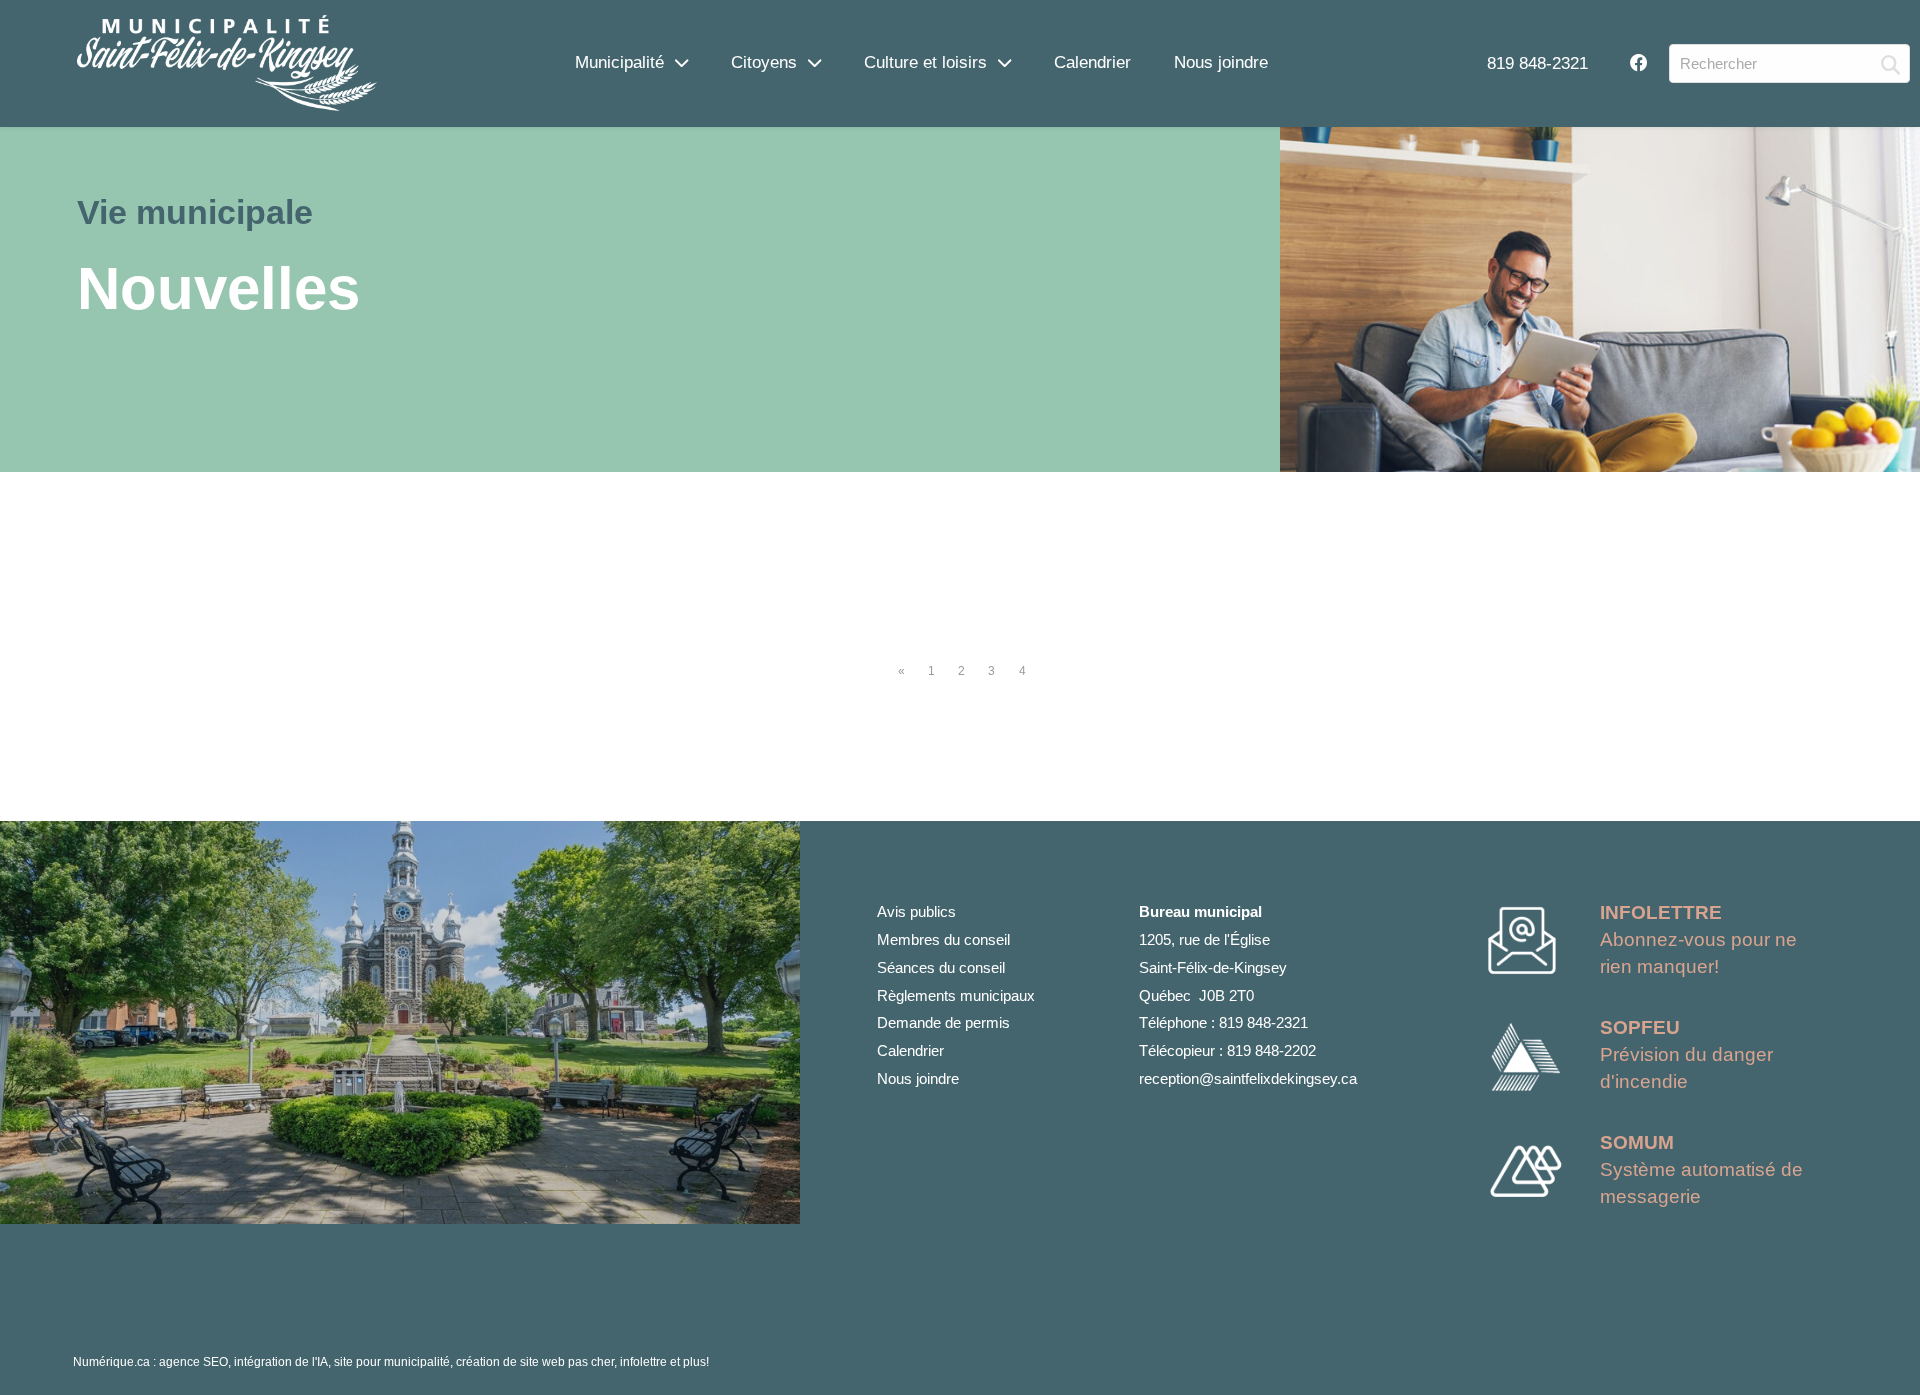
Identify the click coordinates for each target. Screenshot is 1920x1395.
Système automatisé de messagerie (1701, 1169)
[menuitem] (1537, 63)
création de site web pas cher (535, 1362)
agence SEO (193, 1362)
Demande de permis (943, 1022)
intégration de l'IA (281, 1362)
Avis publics (916, 911)
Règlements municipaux (956, 995)
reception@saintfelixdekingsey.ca (1248, 1078)
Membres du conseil (943, 939)
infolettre (643, 1362)
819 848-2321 (1537, 63)
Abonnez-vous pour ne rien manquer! (1698, 939)
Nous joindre (1221, 62)
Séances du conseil (941, 967)
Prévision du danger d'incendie (1686, 1054)
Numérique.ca (111, 1362)
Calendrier (1092, 62)
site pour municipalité (392, 1362)
